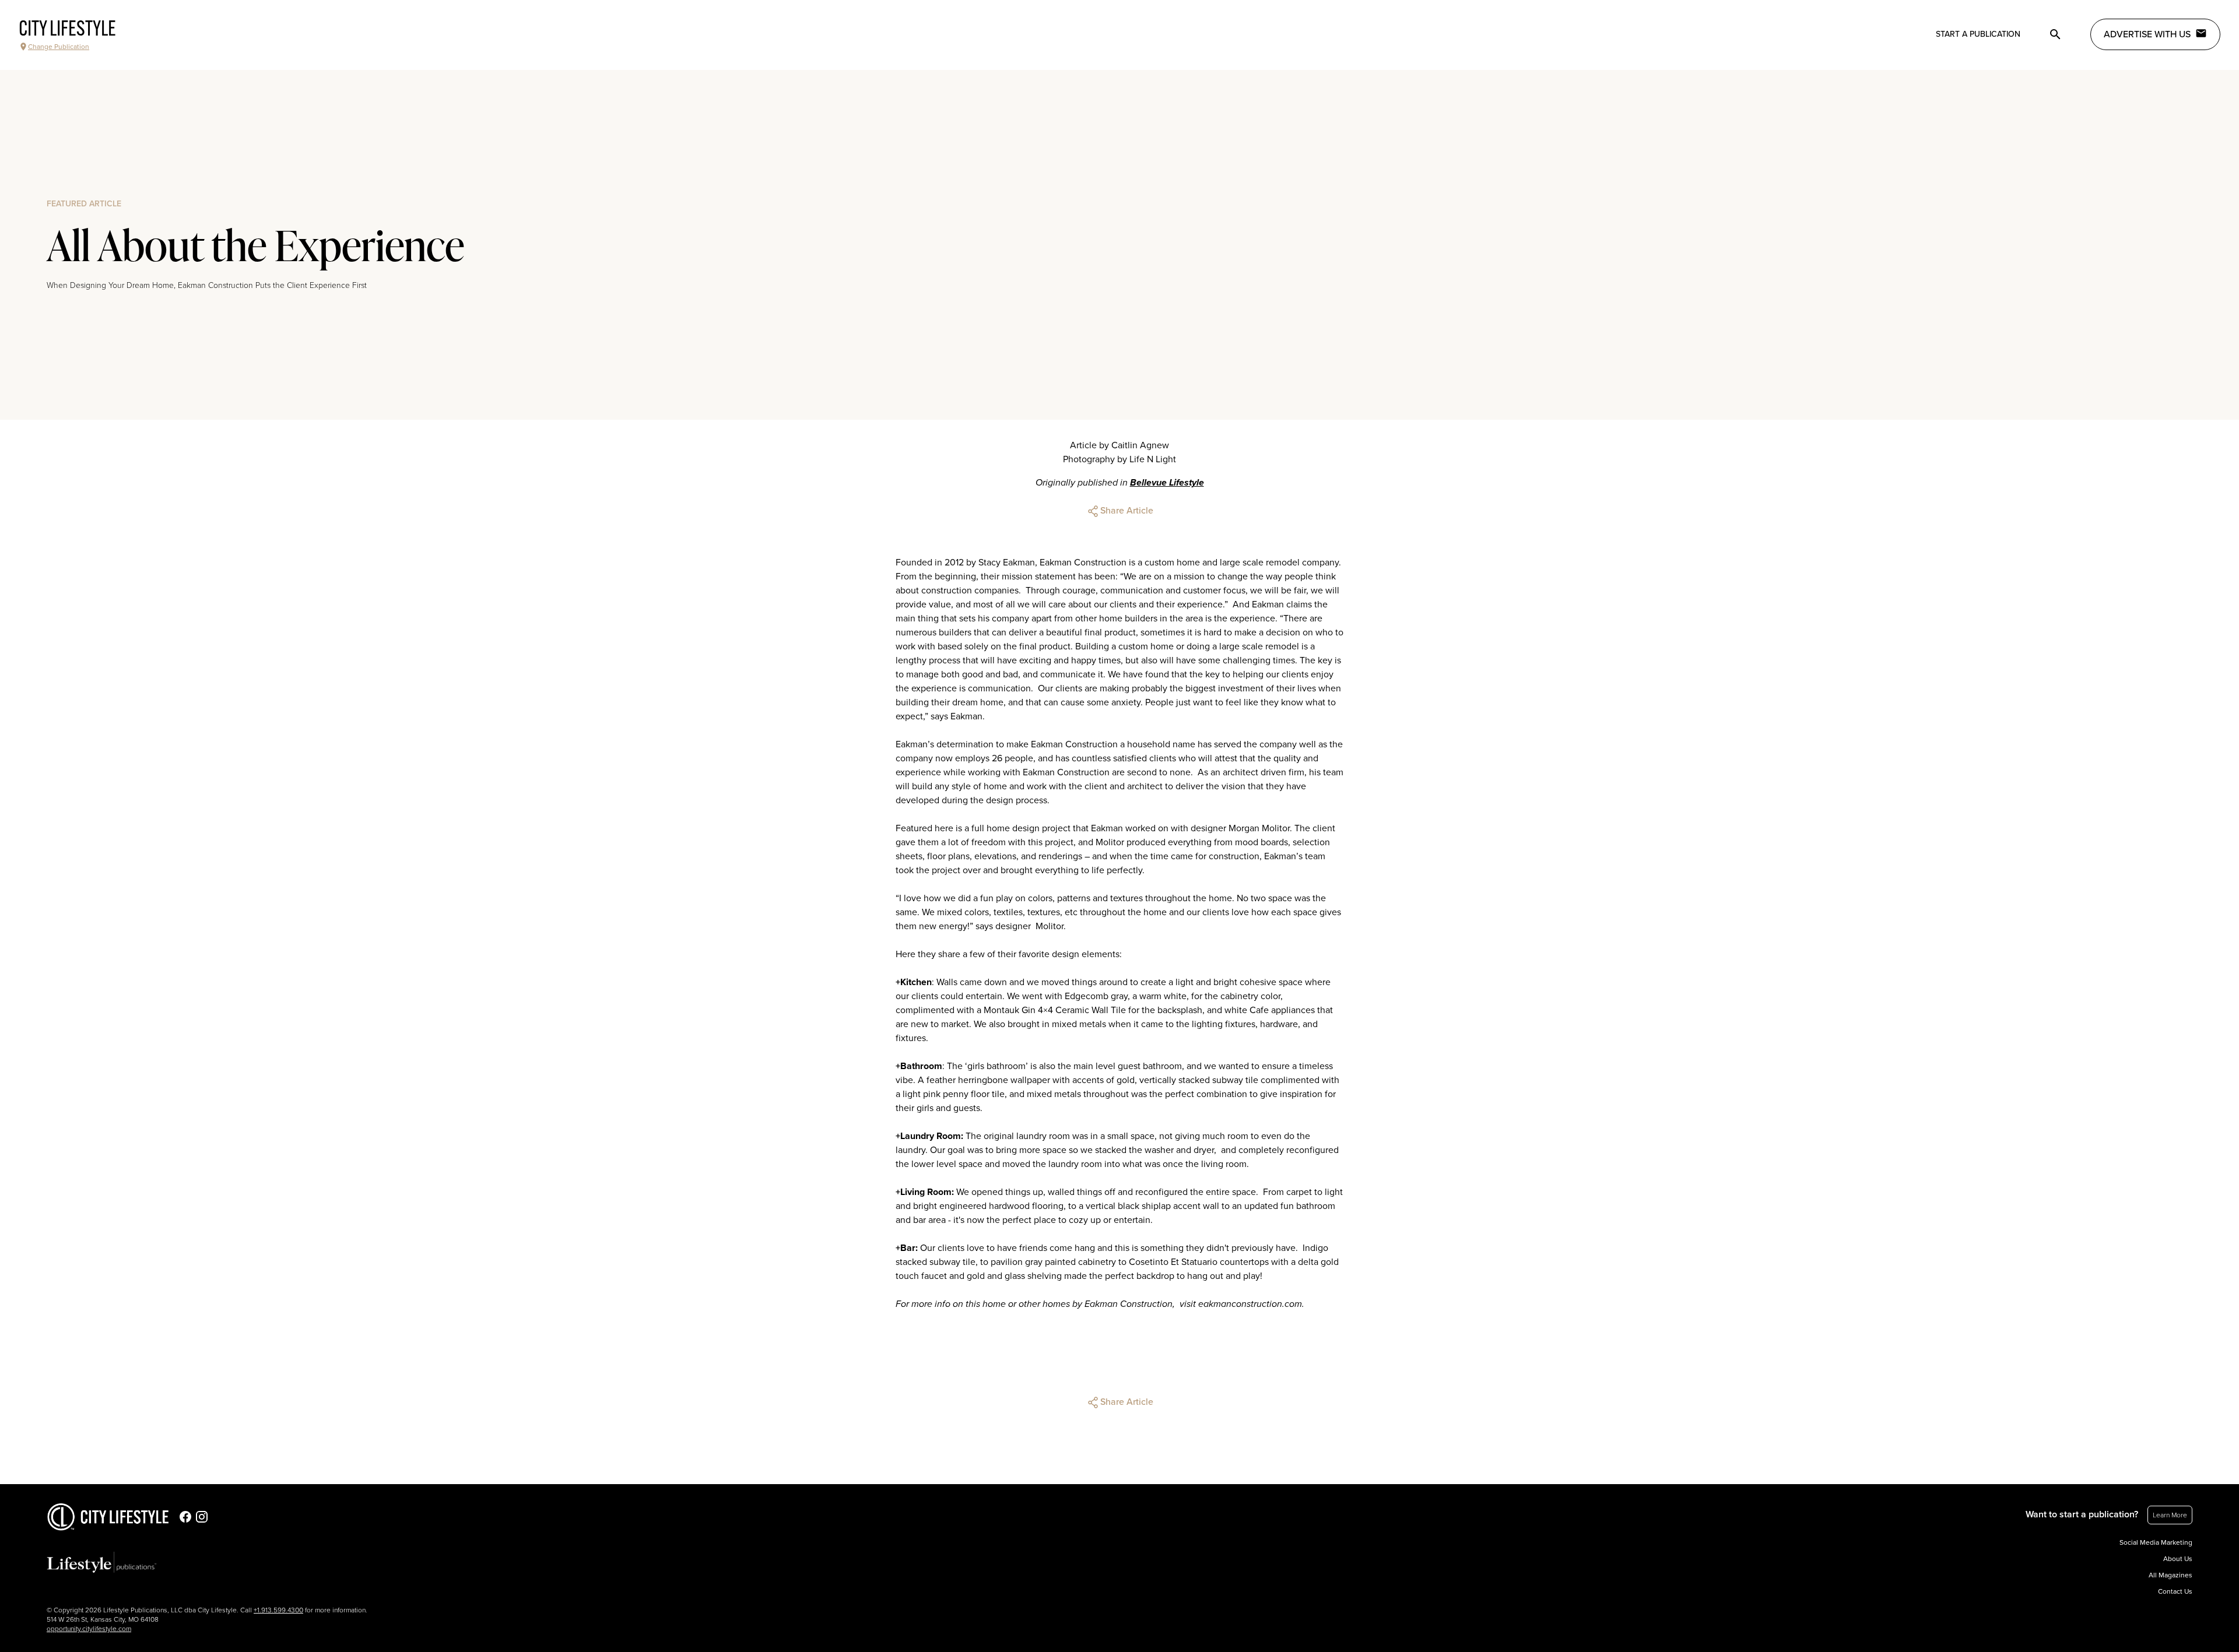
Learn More (2170, 1515)
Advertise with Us (2147, 34)
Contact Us (2175, 1591)
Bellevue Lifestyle (1167, 483)
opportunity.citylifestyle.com (89, 1629)
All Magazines (2170, 1575)
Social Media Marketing (2156, 1542)
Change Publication (59, 47)
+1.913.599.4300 (278, 1610)
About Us (2178, 1559)
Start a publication (1978, 34)
